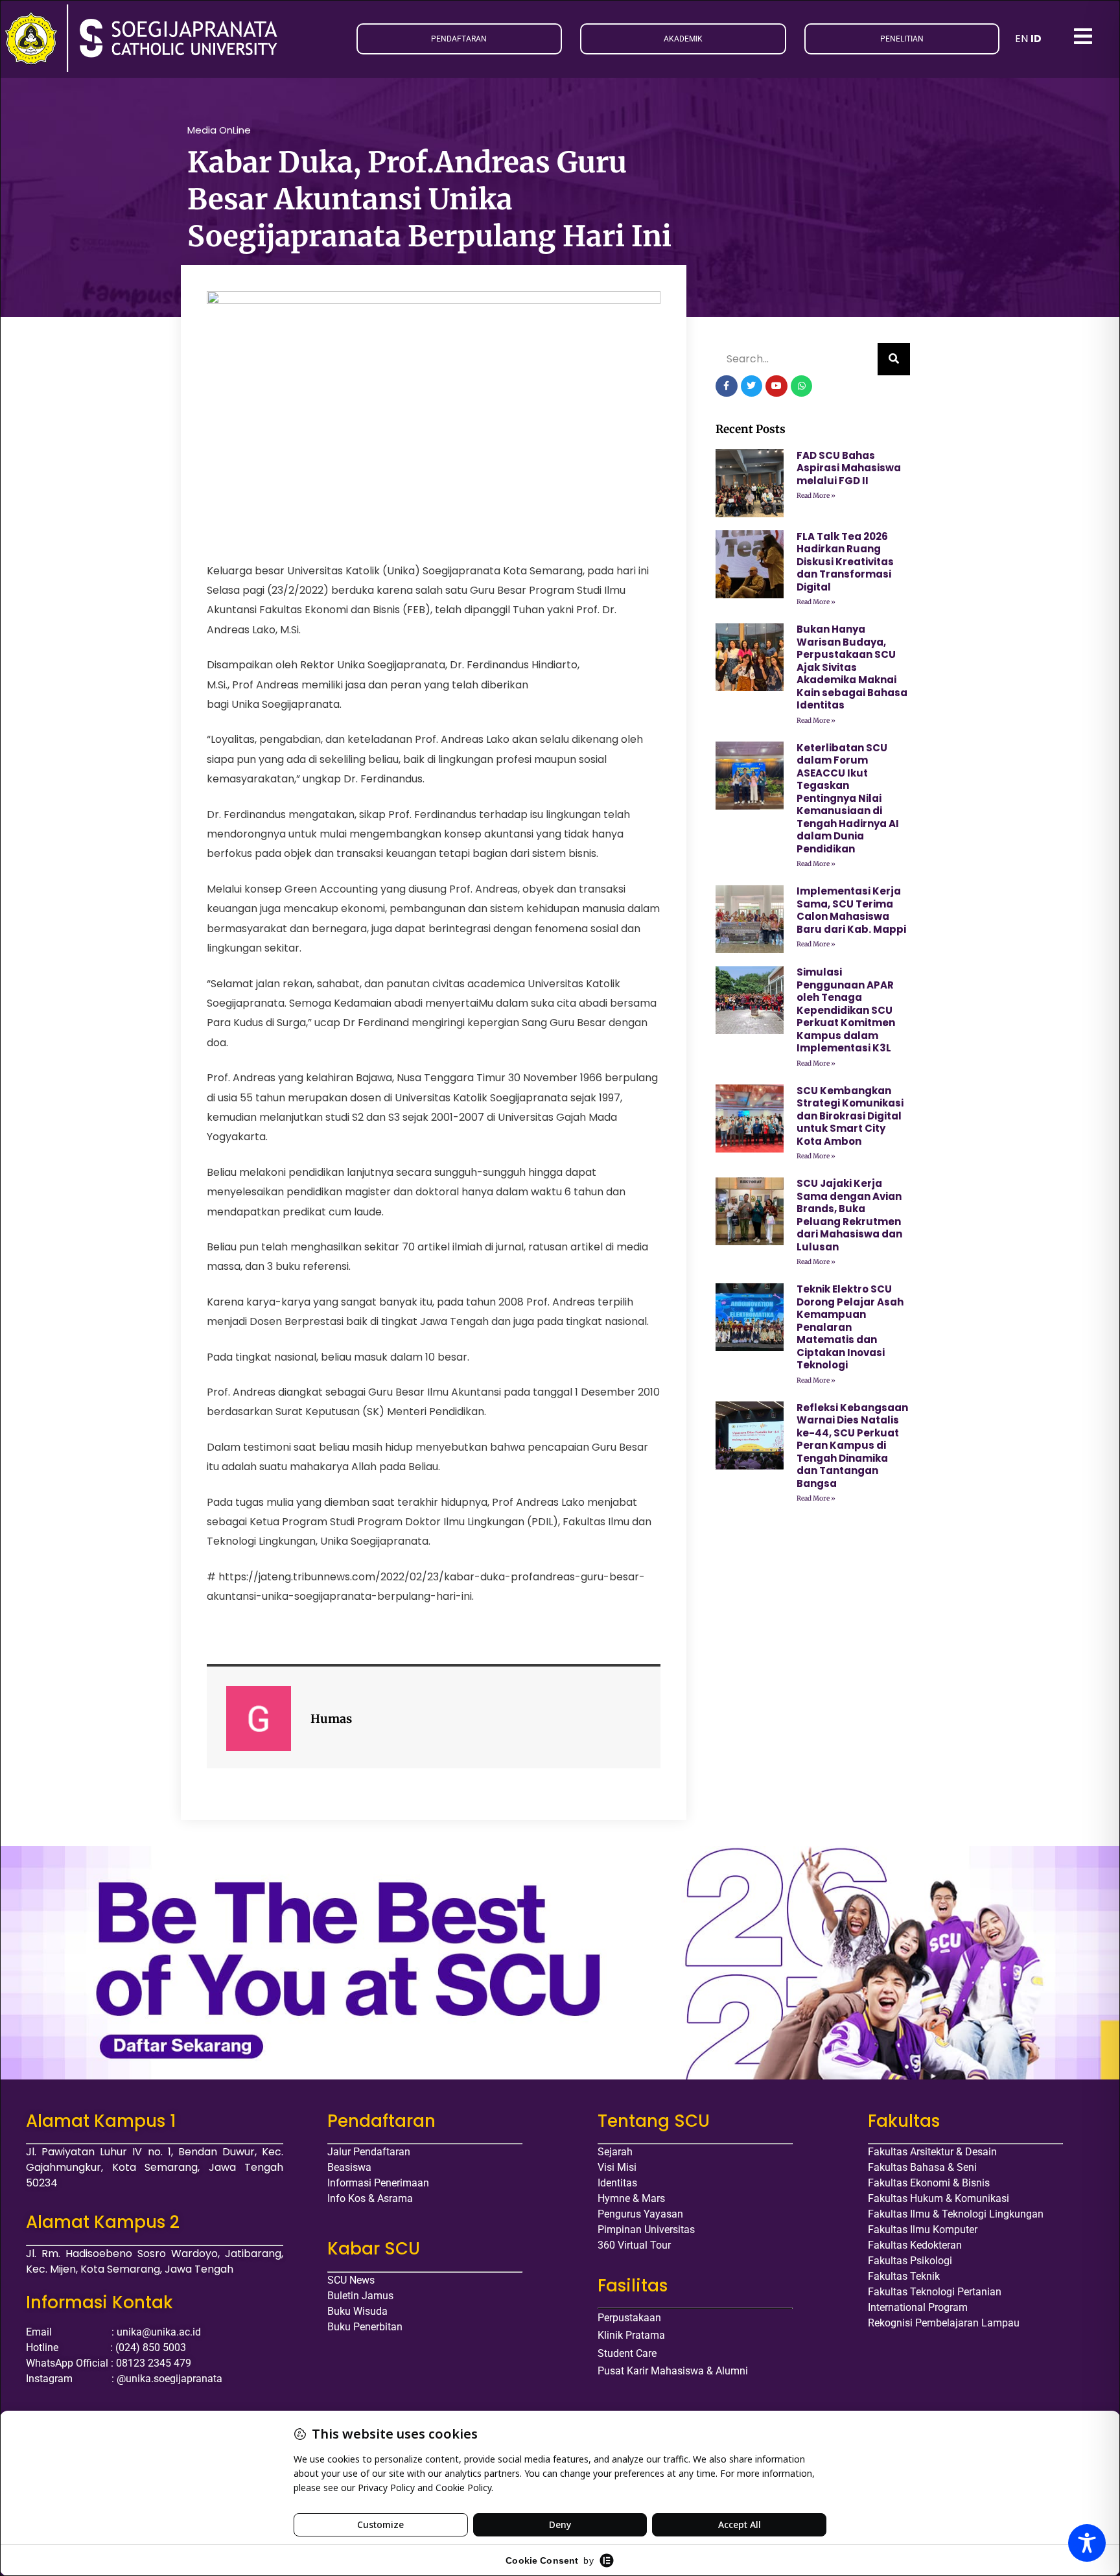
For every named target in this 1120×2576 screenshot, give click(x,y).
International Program (918, 2307)
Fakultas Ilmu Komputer (923, 2230)
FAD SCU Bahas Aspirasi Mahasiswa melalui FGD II (849, 468)
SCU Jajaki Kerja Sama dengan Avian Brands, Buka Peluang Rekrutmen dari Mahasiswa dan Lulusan (849, 1215)
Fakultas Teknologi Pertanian (935, 2292)
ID (1036, 39)
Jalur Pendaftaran (369, 2152)
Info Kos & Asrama (370, 2198)
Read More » (816, 496)
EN (1021, 39)
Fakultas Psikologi (910, 2261)
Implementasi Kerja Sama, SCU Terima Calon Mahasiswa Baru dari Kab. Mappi (851, 910)
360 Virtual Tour (634, 2245)
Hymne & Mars (631, 2198)
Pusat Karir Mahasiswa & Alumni (673, 2371)
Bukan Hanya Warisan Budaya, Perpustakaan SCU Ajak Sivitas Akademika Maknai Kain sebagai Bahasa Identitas (852, 667)
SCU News (351, 2280)
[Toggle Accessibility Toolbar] (1087, 2543)
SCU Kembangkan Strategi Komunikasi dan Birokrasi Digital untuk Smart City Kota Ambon (850, 1116)
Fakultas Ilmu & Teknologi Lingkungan (956, 2214)
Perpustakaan (629, 2318)
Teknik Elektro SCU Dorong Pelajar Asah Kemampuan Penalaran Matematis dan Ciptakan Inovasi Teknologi (850, 1327)
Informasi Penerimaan (378, 2183)
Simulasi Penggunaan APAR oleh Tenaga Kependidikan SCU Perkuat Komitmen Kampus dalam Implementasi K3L (846, 1010)
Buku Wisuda (357, 2311)
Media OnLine (219, 130)
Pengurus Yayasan (640, 2214)
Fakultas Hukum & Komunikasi (939, 2198)
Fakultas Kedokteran (915, 2245)
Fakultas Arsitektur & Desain (932, 2152)
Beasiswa (349, 2167)
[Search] (894, 359)
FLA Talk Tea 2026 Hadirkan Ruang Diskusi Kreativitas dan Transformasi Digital (845, 562)
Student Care (627, 2353)
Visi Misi (617, 2167)
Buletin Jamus (360, 2296)
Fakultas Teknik (904, 2276)
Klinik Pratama (631, 2335)
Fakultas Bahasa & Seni (922, 2167)
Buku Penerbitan (365, 2327)
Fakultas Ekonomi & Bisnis (929, 2183)
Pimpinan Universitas (646, 2230)
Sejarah (615, 2152)
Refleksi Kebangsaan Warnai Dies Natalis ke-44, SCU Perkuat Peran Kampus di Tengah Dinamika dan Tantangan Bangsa (852, 1446)
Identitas (617, 2183)
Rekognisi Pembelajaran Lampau (944, 2323)
